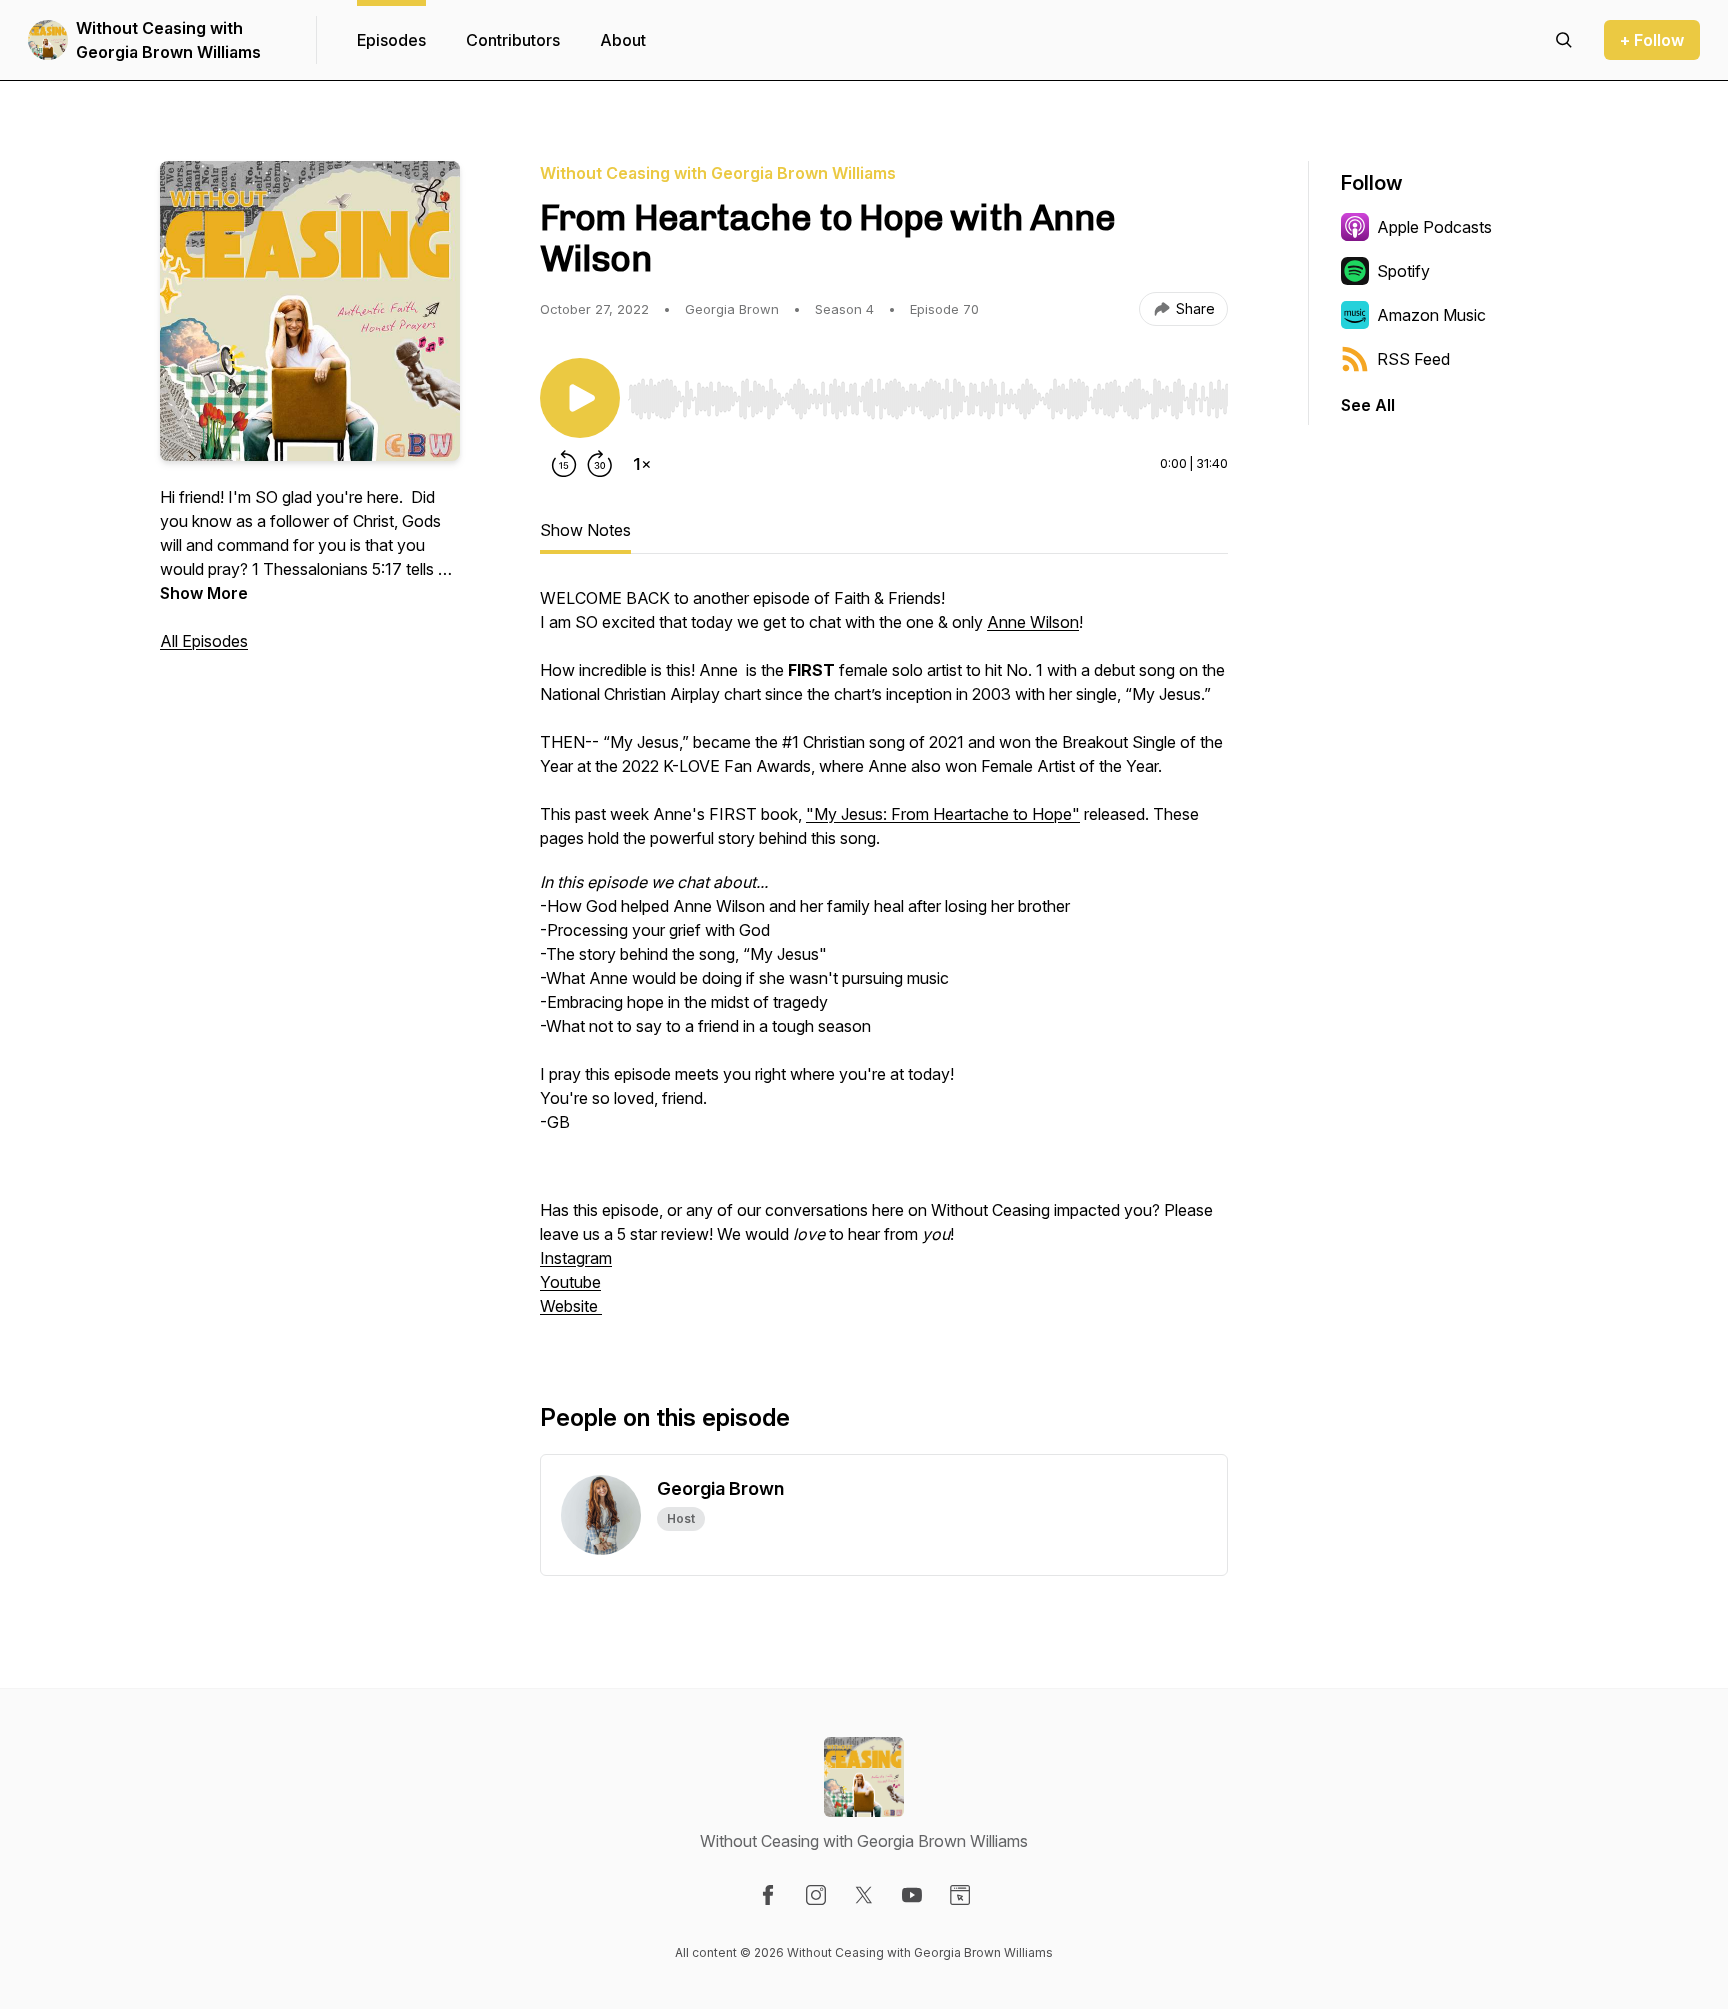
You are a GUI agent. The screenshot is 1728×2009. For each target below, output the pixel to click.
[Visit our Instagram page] (816, 1895)
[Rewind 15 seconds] (564, 464)
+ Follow (1652, 40)
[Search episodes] (1564, 40)
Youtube (570, 1282)
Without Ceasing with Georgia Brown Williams (168, 40)
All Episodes (204, 641)
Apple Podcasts (1434, 227)
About (623, 40)
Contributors (513, 40)
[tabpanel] (884, 962)
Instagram (576, 1258)
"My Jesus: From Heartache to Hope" (943, 814)
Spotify (1403, 271)
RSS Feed (1413, 359)
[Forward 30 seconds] (600, 464)
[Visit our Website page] (960, 1895)
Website (571, 1306)
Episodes (391, 40)
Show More (204, 593)
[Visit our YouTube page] (912, 1895)
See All (1368, 405)
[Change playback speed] (642, 464)
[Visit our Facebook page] (768, 1895)
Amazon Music (1431, 315)
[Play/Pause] (580, 398)
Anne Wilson (1033, 622)
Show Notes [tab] (585, 530)
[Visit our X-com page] (864, 1895)
